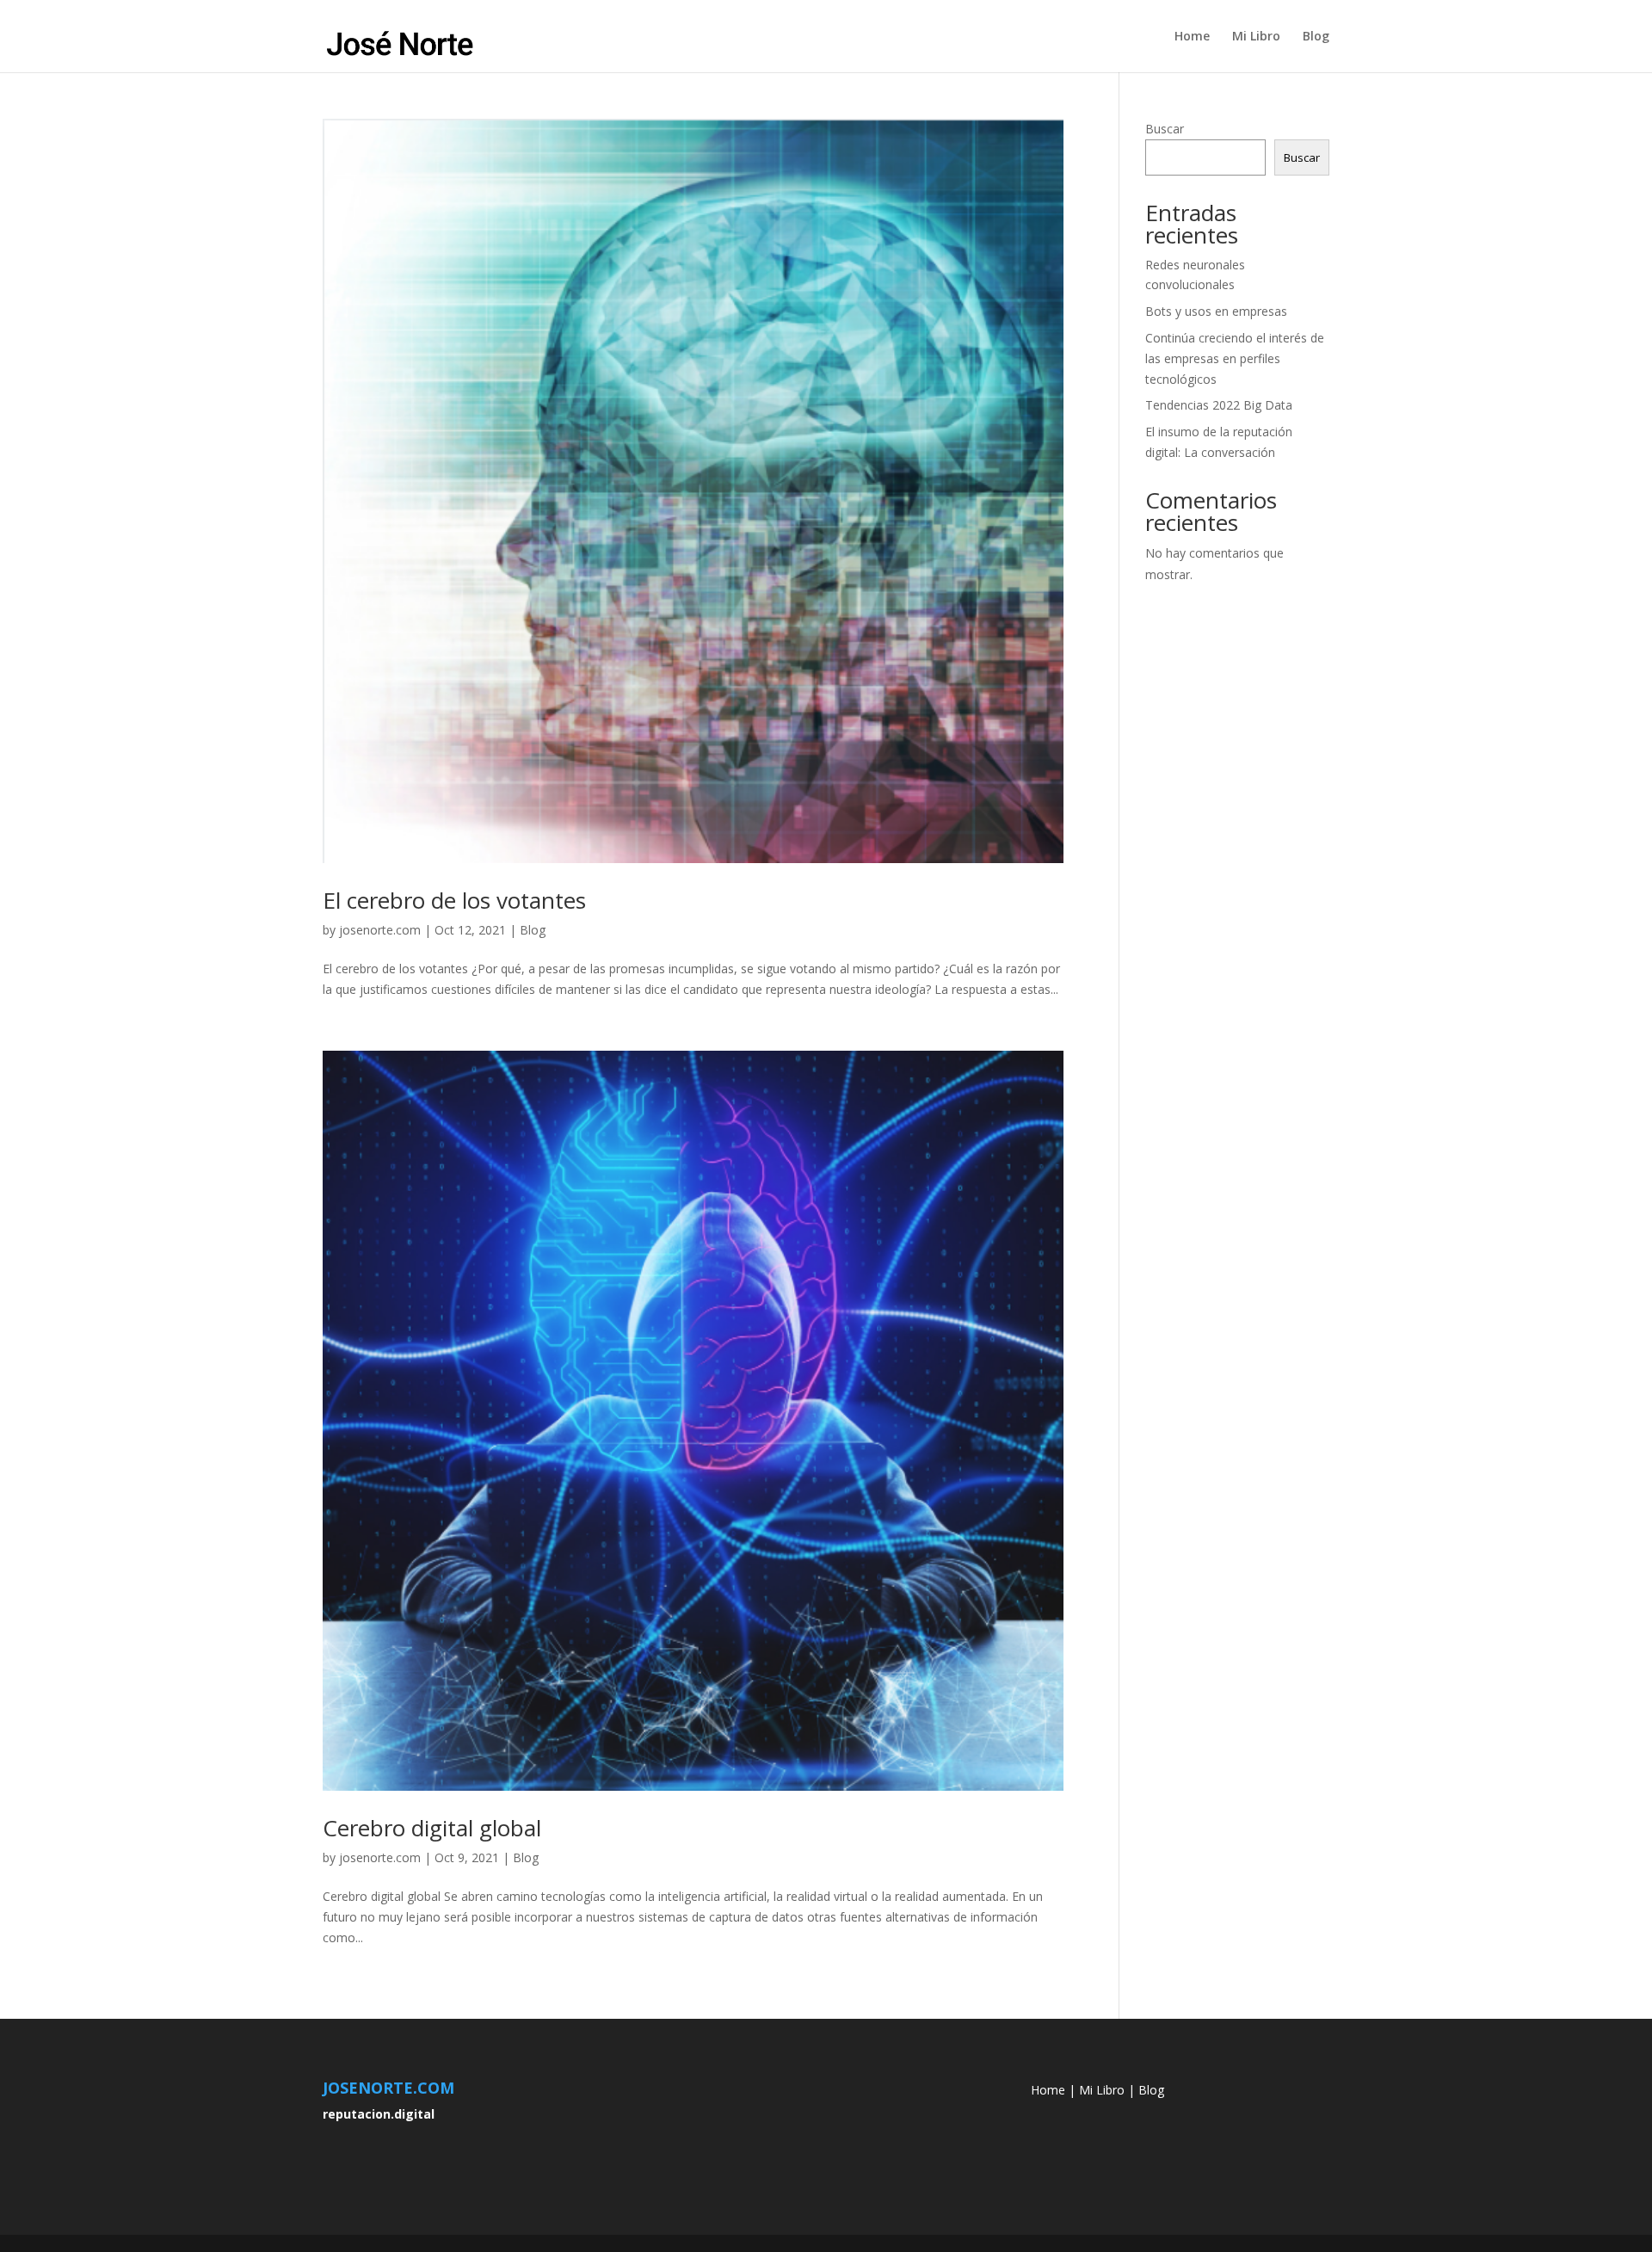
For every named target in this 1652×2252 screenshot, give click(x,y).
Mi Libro (1256, 37)
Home (1192, 37)
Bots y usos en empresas (1216, 311)
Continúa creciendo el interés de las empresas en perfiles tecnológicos (1235, 358)
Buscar (1165, 129)
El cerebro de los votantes (454, 900)
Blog (1316, 37)
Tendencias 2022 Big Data (1219, 405)
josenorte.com (380, 930)
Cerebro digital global (432, 1828)
